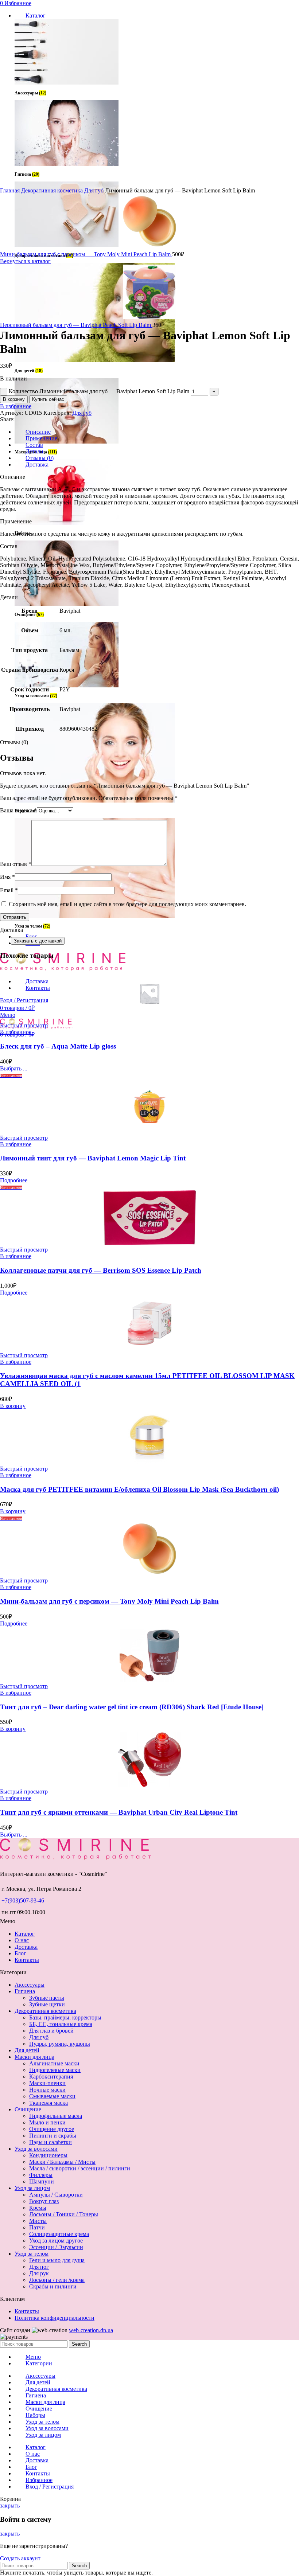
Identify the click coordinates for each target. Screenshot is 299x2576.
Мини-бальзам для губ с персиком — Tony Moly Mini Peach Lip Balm (86, 254)
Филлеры (41, 2175)
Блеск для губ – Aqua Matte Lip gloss (58, 1046)
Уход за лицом (32, 2188)
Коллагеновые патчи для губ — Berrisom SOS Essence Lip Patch (101, 1270)
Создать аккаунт (20, 2558)
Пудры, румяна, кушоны (60, 2044)
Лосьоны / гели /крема (57, 2280)
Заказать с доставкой (38, 941)
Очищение (28, 2109)
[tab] (157, 432)
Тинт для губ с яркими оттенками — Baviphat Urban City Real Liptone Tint (119, 1812)
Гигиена (25, 1991)
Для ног (39, 2267)
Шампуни (42, 2181)
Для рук (39, 2273)
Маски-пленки (47, 2083)
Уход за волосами (36, 2149)
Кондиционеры (48, 2155)
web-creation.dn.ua (91, 2330)
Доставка (26, 1947)
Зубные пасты (47, 1998)
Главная (11, 190)
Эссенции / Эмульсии (56, 2247)
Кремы (38, 2208)
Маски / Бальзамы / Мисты (62, 2162)
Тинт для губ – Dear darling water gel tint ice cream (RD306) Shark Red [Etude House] (132, 1707)
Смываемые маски (52, 2096)
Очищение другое (52, 2129)
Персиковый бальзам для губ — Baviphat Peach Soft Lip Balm (76, 325)
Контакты (27, 1960)
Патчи (37, 2227)
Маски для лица (34, 2057)
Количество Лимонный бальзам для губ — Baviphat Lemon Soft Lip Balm (99, 391)
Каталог (25, 1934)
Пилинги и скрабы (53, 2136)
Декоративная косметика (53, 190)
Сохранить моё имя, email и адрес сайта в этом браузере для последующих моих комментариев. (127, 904)
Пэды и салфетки (51, 2142)
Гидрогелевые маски (55, 2070)
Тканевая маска (48, 2103)
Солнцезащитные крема (59, 2234)
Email (9, 890)
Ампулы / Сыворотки (56, 2195)
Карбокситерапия (51, 2077)
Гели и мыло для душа (57, 2260)
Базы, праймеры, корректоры (65, 2017)
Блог (20, 1953)
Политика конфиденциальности (55, 2318)
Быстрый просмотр (24, 1025)
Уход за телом (32, 2254)
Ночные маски (47, 2090)
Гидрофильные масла (56, 2116)
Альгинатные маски (54, 2063)
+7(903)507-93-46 (23, 1900)
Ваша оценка (18, 810)
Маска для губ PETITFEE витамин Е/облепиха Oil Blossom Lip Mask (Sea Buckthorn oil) (139, 1489)
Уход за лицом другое (56, 2241)
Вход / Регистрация (50, 2487)
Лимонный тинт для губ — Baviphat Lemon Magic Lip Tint (93, 1158)
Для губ (95, 190)
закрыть (10, 2505)
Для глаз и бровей (51, 2031)
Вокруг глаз (44, 2201)
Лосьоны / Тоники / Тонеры (64, 2214)
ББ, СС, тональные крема (61, 2024)
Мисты (38, 2221)
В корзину (14, 399)
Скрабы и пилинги (53, 2286)
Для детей (27, 2050)
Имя (7, 877)
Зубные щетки (47, 2004)
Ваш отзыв (16, 864)
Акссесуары (30, 1985)
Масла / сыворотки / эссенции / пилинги (80, 2168)
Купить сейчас (48, 399)
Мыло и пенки (47, 2122)
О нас (22, 1940)
